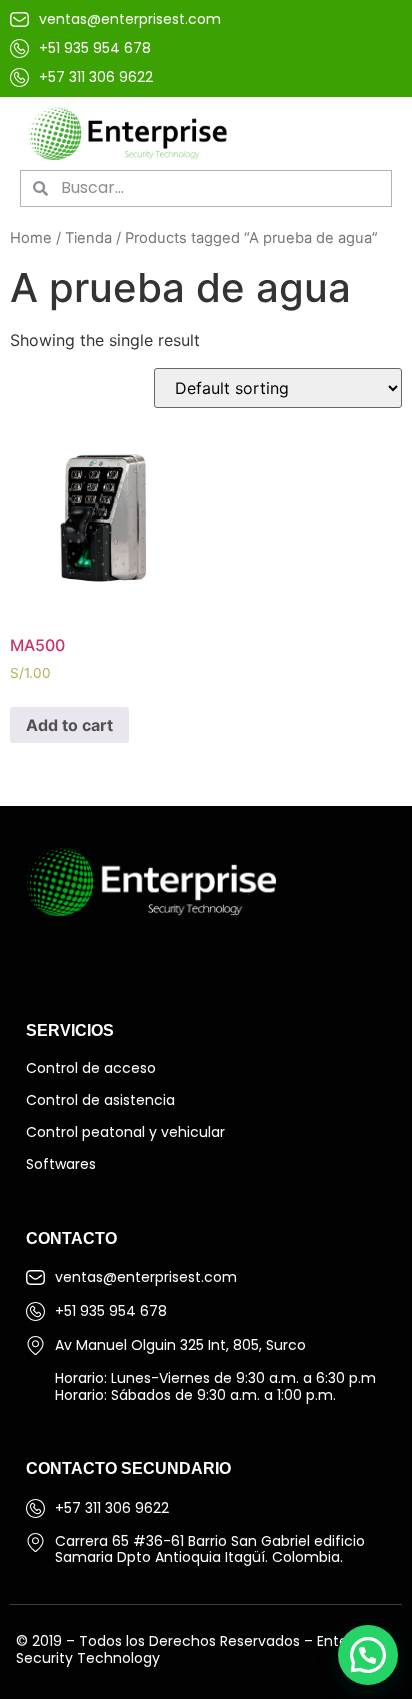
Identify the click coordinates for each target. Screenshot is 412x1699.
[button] (367, 134)
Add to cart (69, 725)
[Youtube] (125, 956)
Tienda (88, 238)
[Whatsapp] (165, 956)
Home (31, 238)
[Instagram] (86, 956)
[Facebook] (46, 956)
